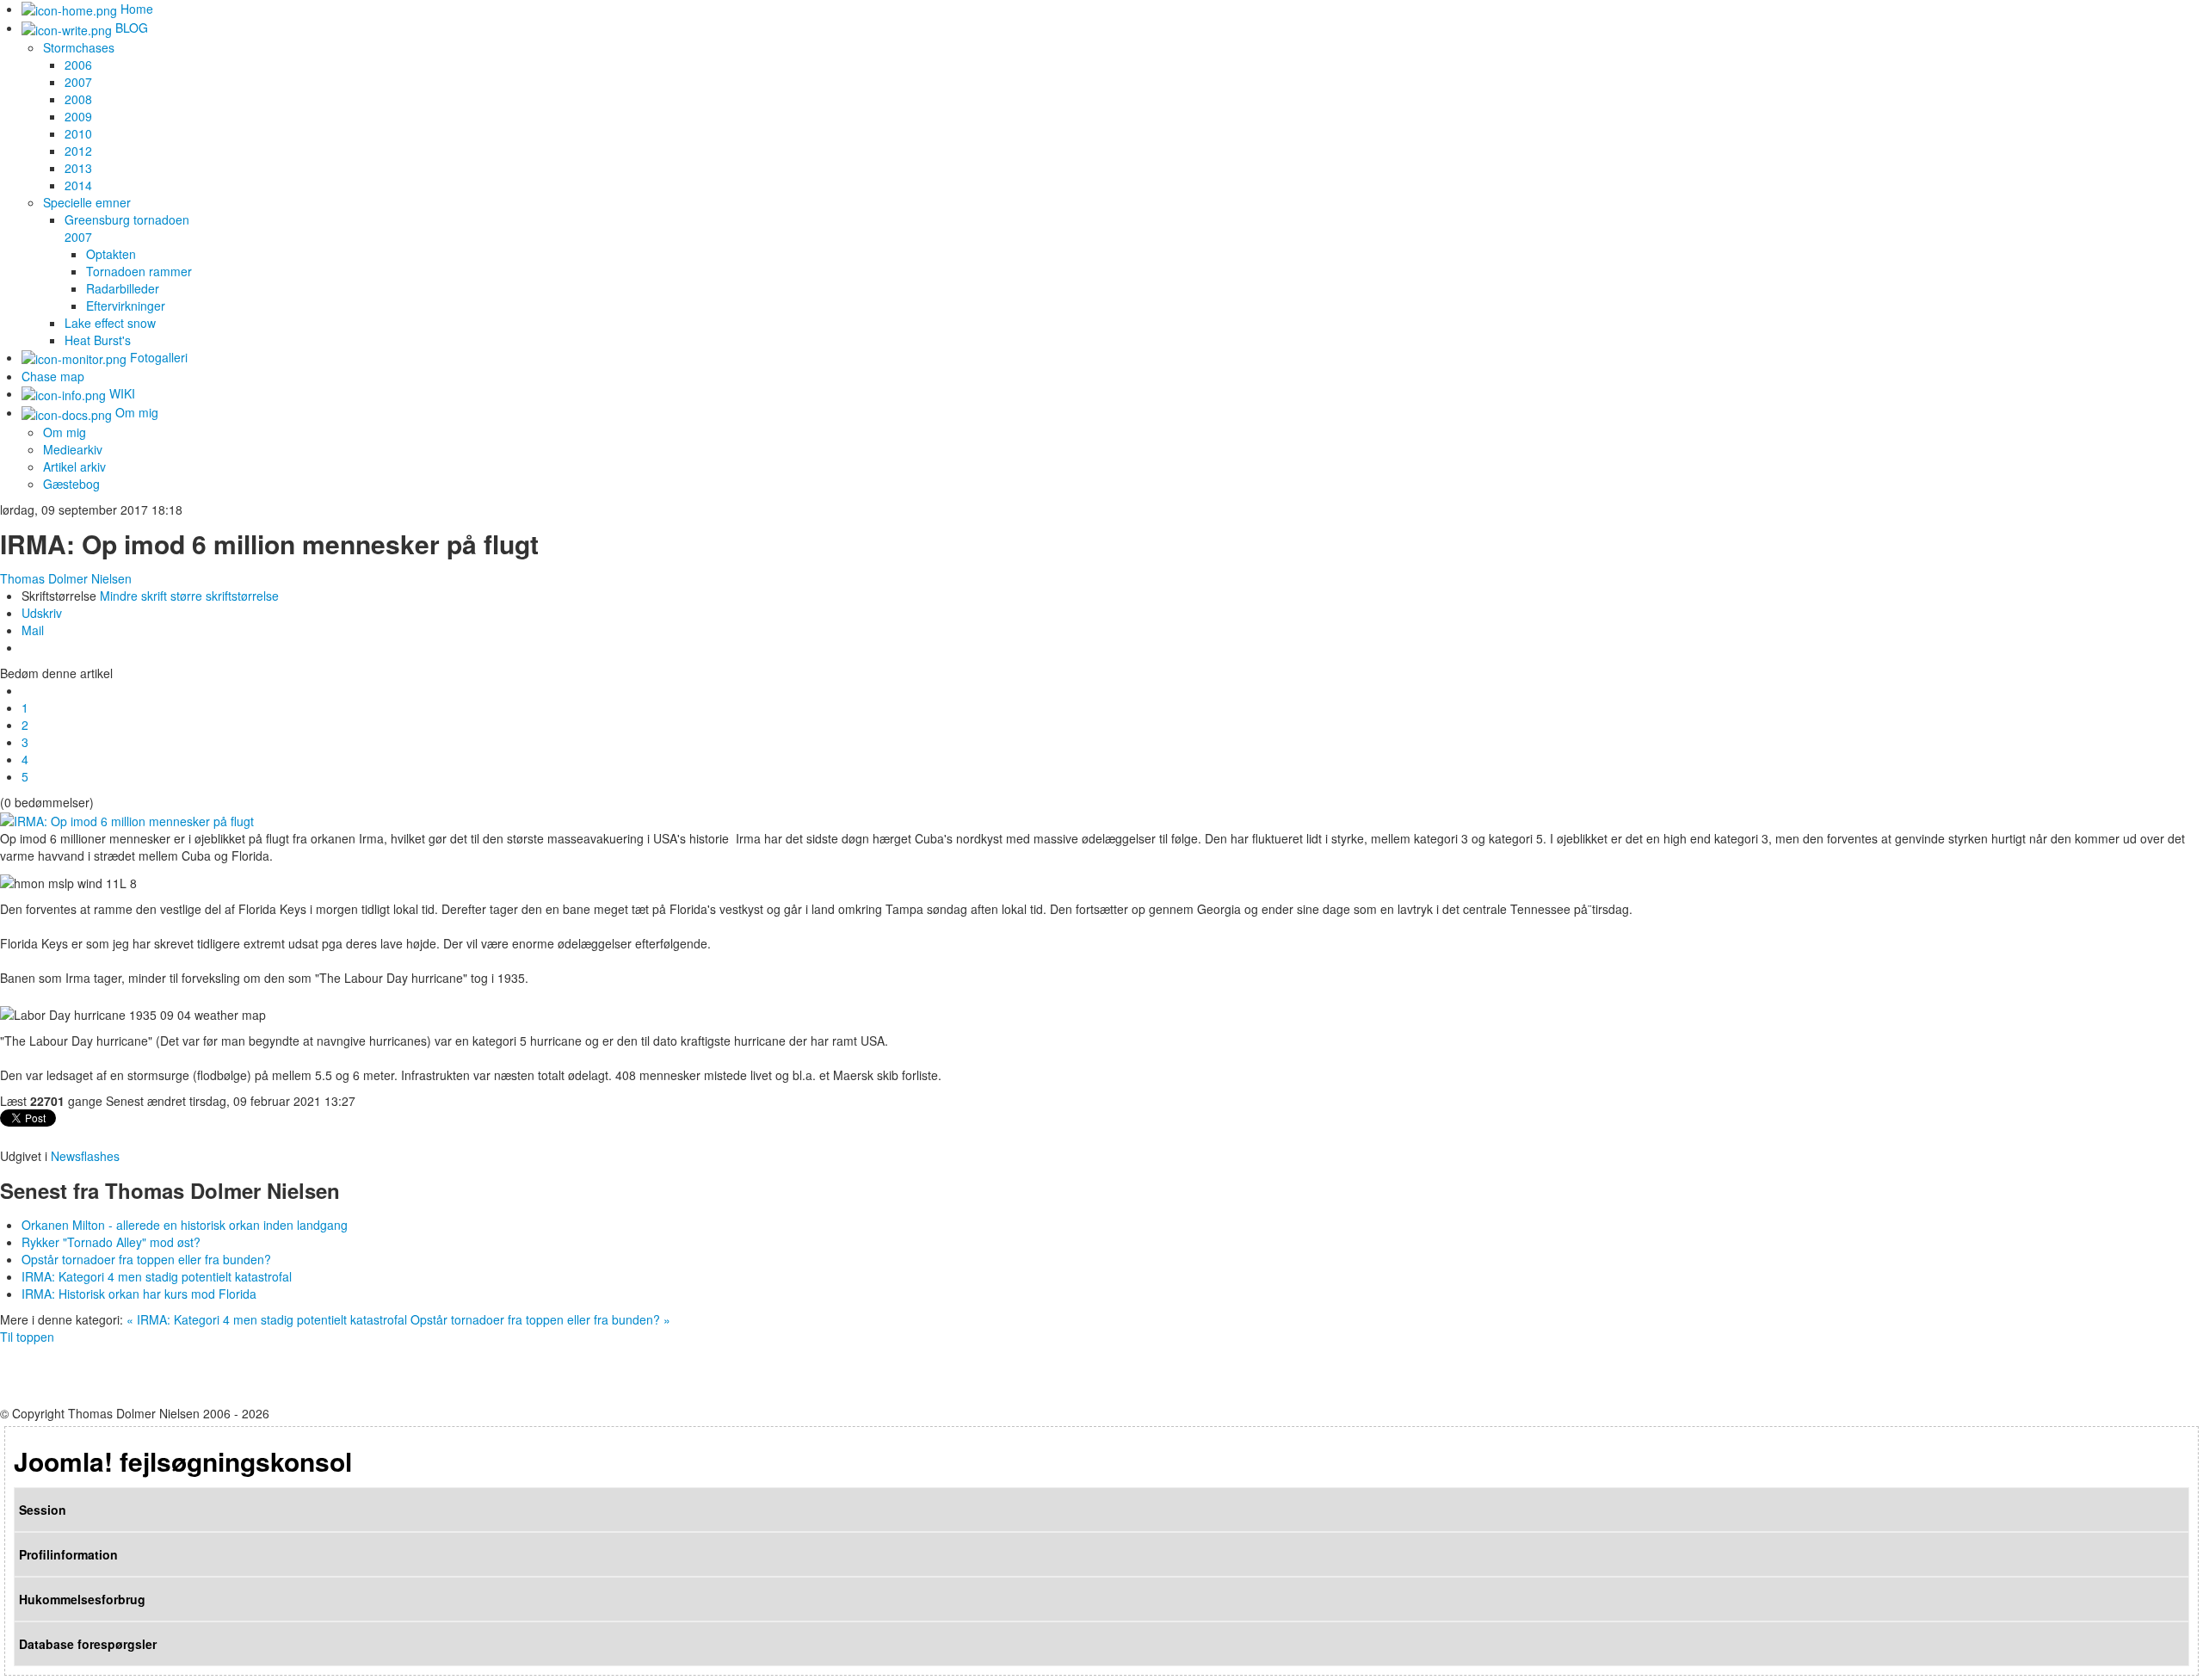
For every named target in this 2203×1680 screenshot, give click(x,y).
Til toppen (27, 1337)
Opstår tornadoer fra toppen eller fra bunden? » (540, 1319)
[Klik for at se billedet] (127, 819)
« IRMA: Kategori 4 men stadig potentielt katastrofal (267, 1319)
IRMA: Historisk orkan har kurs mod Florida (139, 1294)
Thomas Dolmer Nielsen (66, 578)
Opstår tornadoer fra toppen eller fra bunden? (146, 1259)
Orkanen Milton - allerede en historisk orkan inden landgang (185, 1225)
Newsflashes (85, 1156)
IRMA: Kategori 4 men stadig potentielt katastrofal (157, 1276)
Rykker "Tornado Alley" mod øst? (111, 1242)
